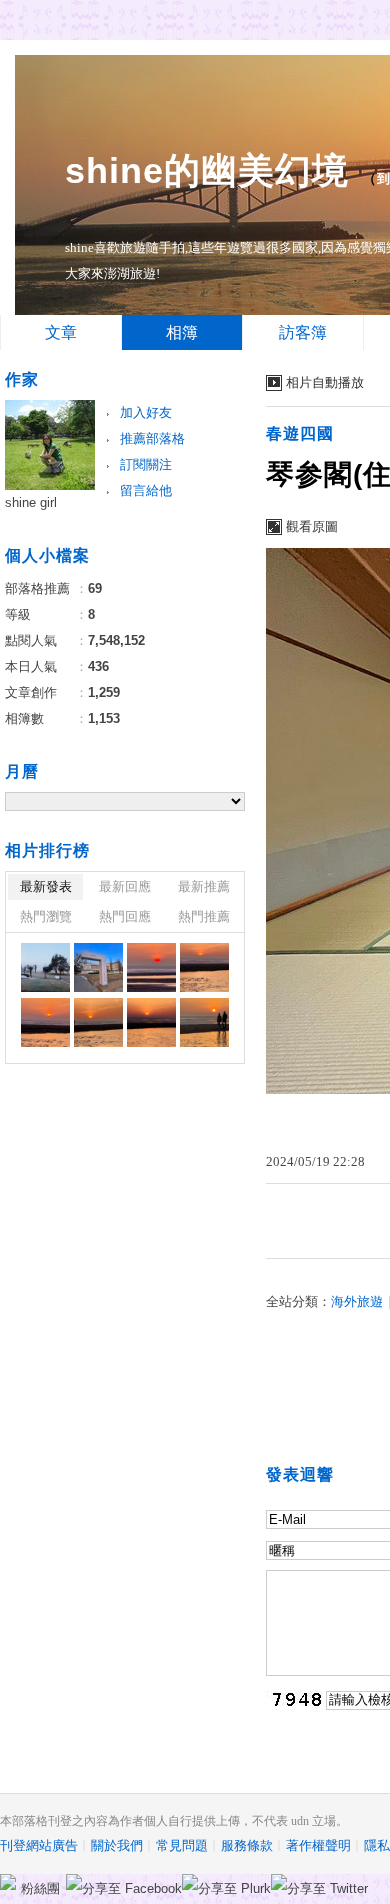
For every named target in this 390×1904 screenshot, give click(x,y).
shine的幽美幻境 (207, 170)
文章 (61, 332)
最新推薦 (204, 886)
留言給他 (146, 490)
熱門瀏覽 (46, 916)
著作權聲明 (318, 1845)
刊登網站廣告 (39, 1845)
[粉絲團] (8, 1882)
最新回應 (125, 886)
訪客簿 (303, 332)
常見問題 (182, 1845)
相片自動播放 (325, 382)
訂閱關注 (146, 464)
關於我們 (117, 1845)
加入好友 (146, 412)
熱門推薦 (204, 916)
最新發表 (46, 886)
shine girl (31, 502)
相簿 (182, 332)
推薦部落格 (152, 438)
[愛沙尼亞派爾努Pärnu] (45, 967)
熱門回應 (125, 916)
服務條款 (247, 1845)
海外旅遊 (357, 1301)
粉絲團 (40, 1888)
